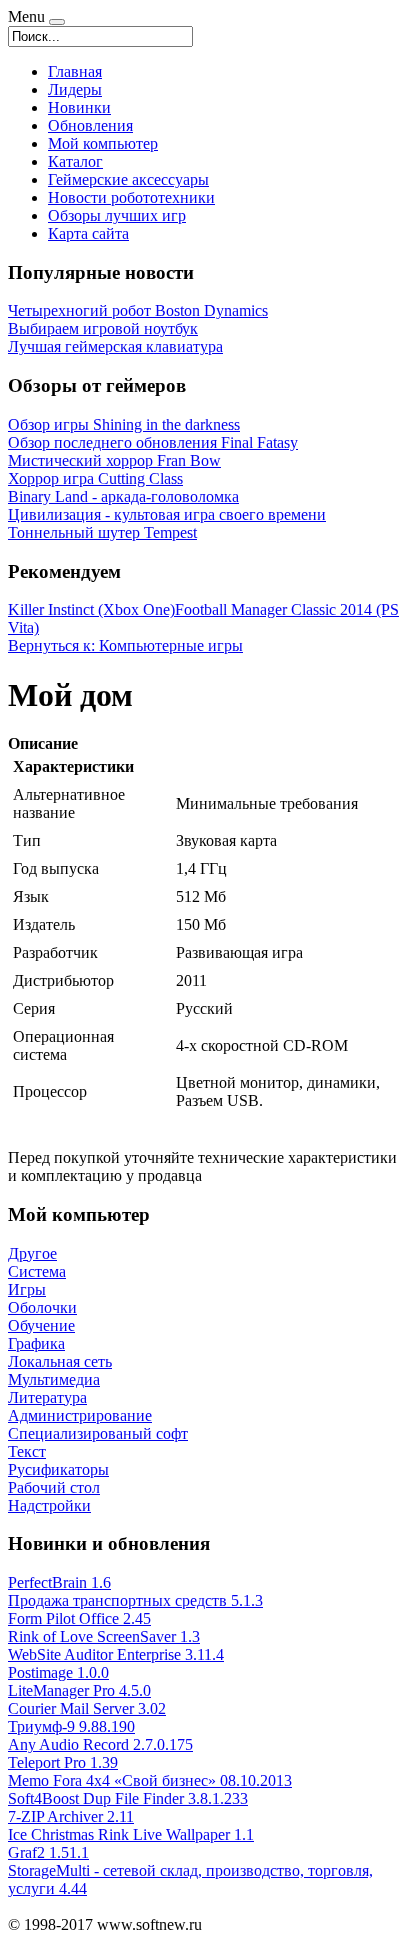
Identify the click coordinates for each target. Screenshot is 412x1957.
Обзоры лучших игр (117, 215)
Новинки (79, 107)
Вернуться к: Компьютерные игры (125, 645)
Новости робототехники (131, 197)
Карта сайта (88, 233)
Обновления (90, 125)
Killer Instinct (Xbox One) (91, 609)
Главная (75, 71)
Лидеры (75, 89)
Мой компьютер (103, 143)
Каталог (75, 161)
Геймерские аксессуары (128, 179)
